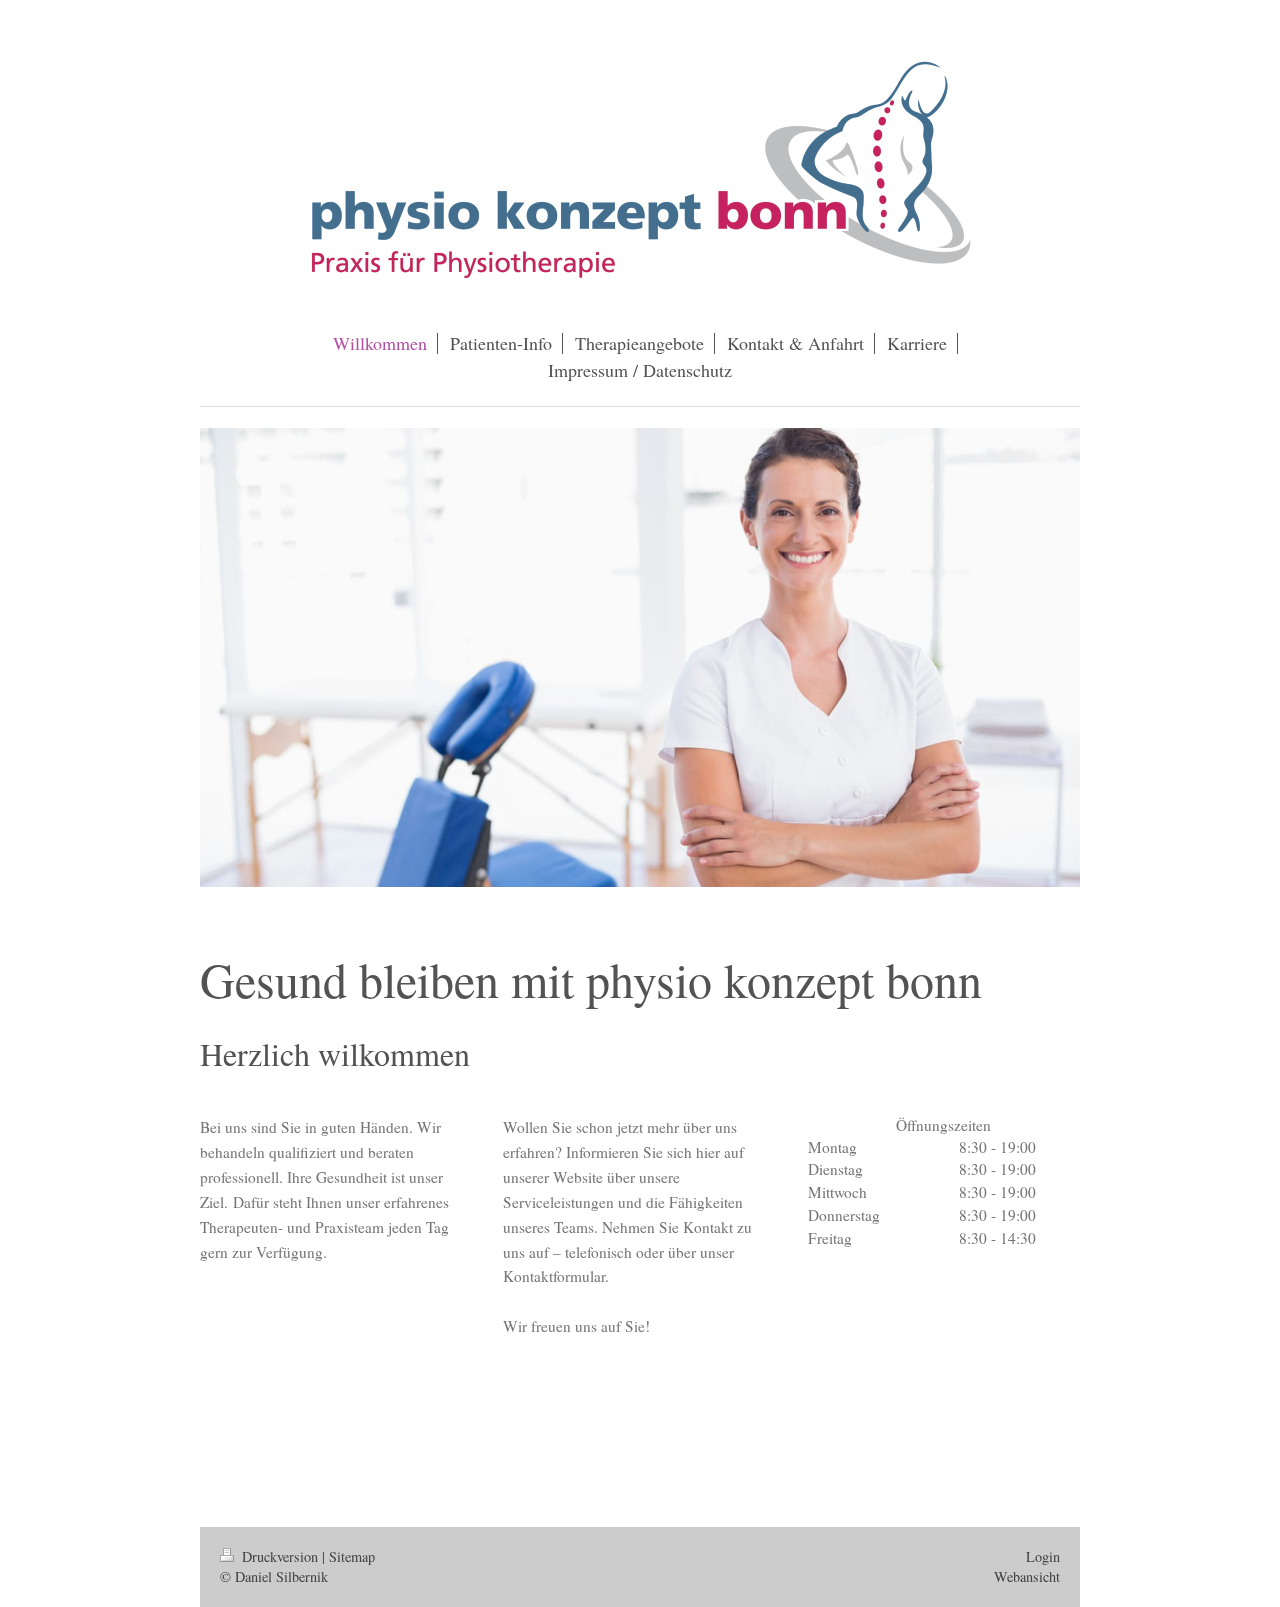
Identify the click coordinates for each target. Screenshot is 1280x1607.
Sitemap (352, 1556)
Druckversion (280, 1556)
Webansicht (1027, 1576)
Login (1043, 1556)
